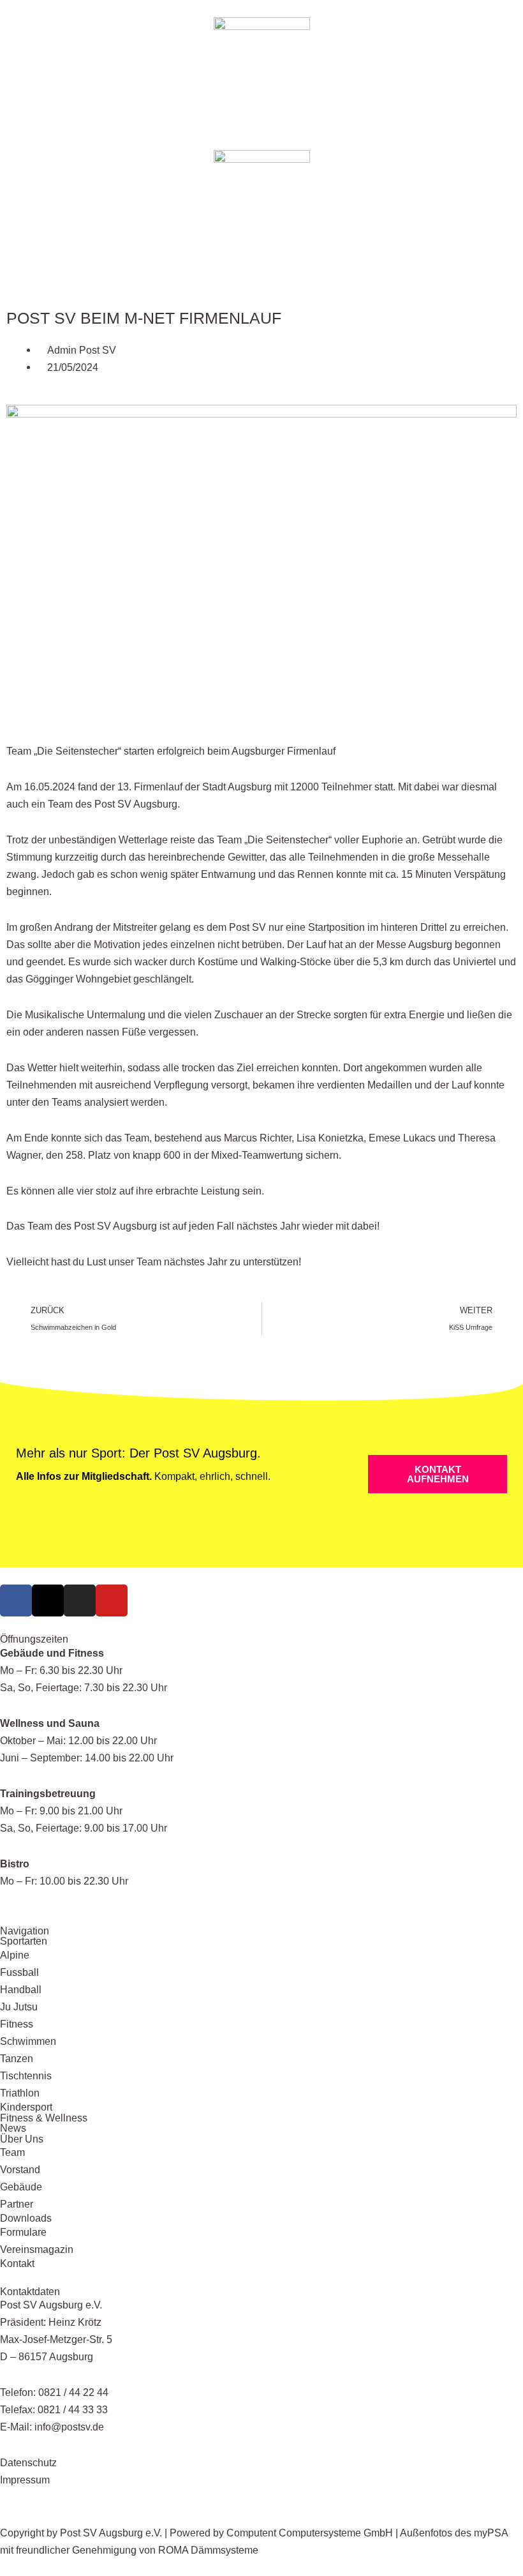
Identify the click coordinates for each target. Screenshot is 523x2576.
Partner (17, 2204)
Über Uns (22, 2139)
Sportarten (24, 1941)
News (13, 2128)
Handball (21, 1989)
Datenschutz (28, 2462)
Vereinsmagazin (37, 2249)
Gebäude (21, 2187)
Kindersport (26, 2107)
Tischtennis (26, 2075)
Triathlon (20, 2093)
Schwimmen (28, 2041)
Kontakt (17, 2263)
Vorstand (20, 2169)
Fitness (17, 2024)
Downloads (26, 2218)
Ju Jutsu (19, 2007)
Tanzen (17, 2058)
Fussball (19, 1972)
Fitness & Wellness (44, 2118)
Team (12, 2152)
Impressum (25, 2480)
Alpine (15, 1955)
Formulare (23, 2232)
